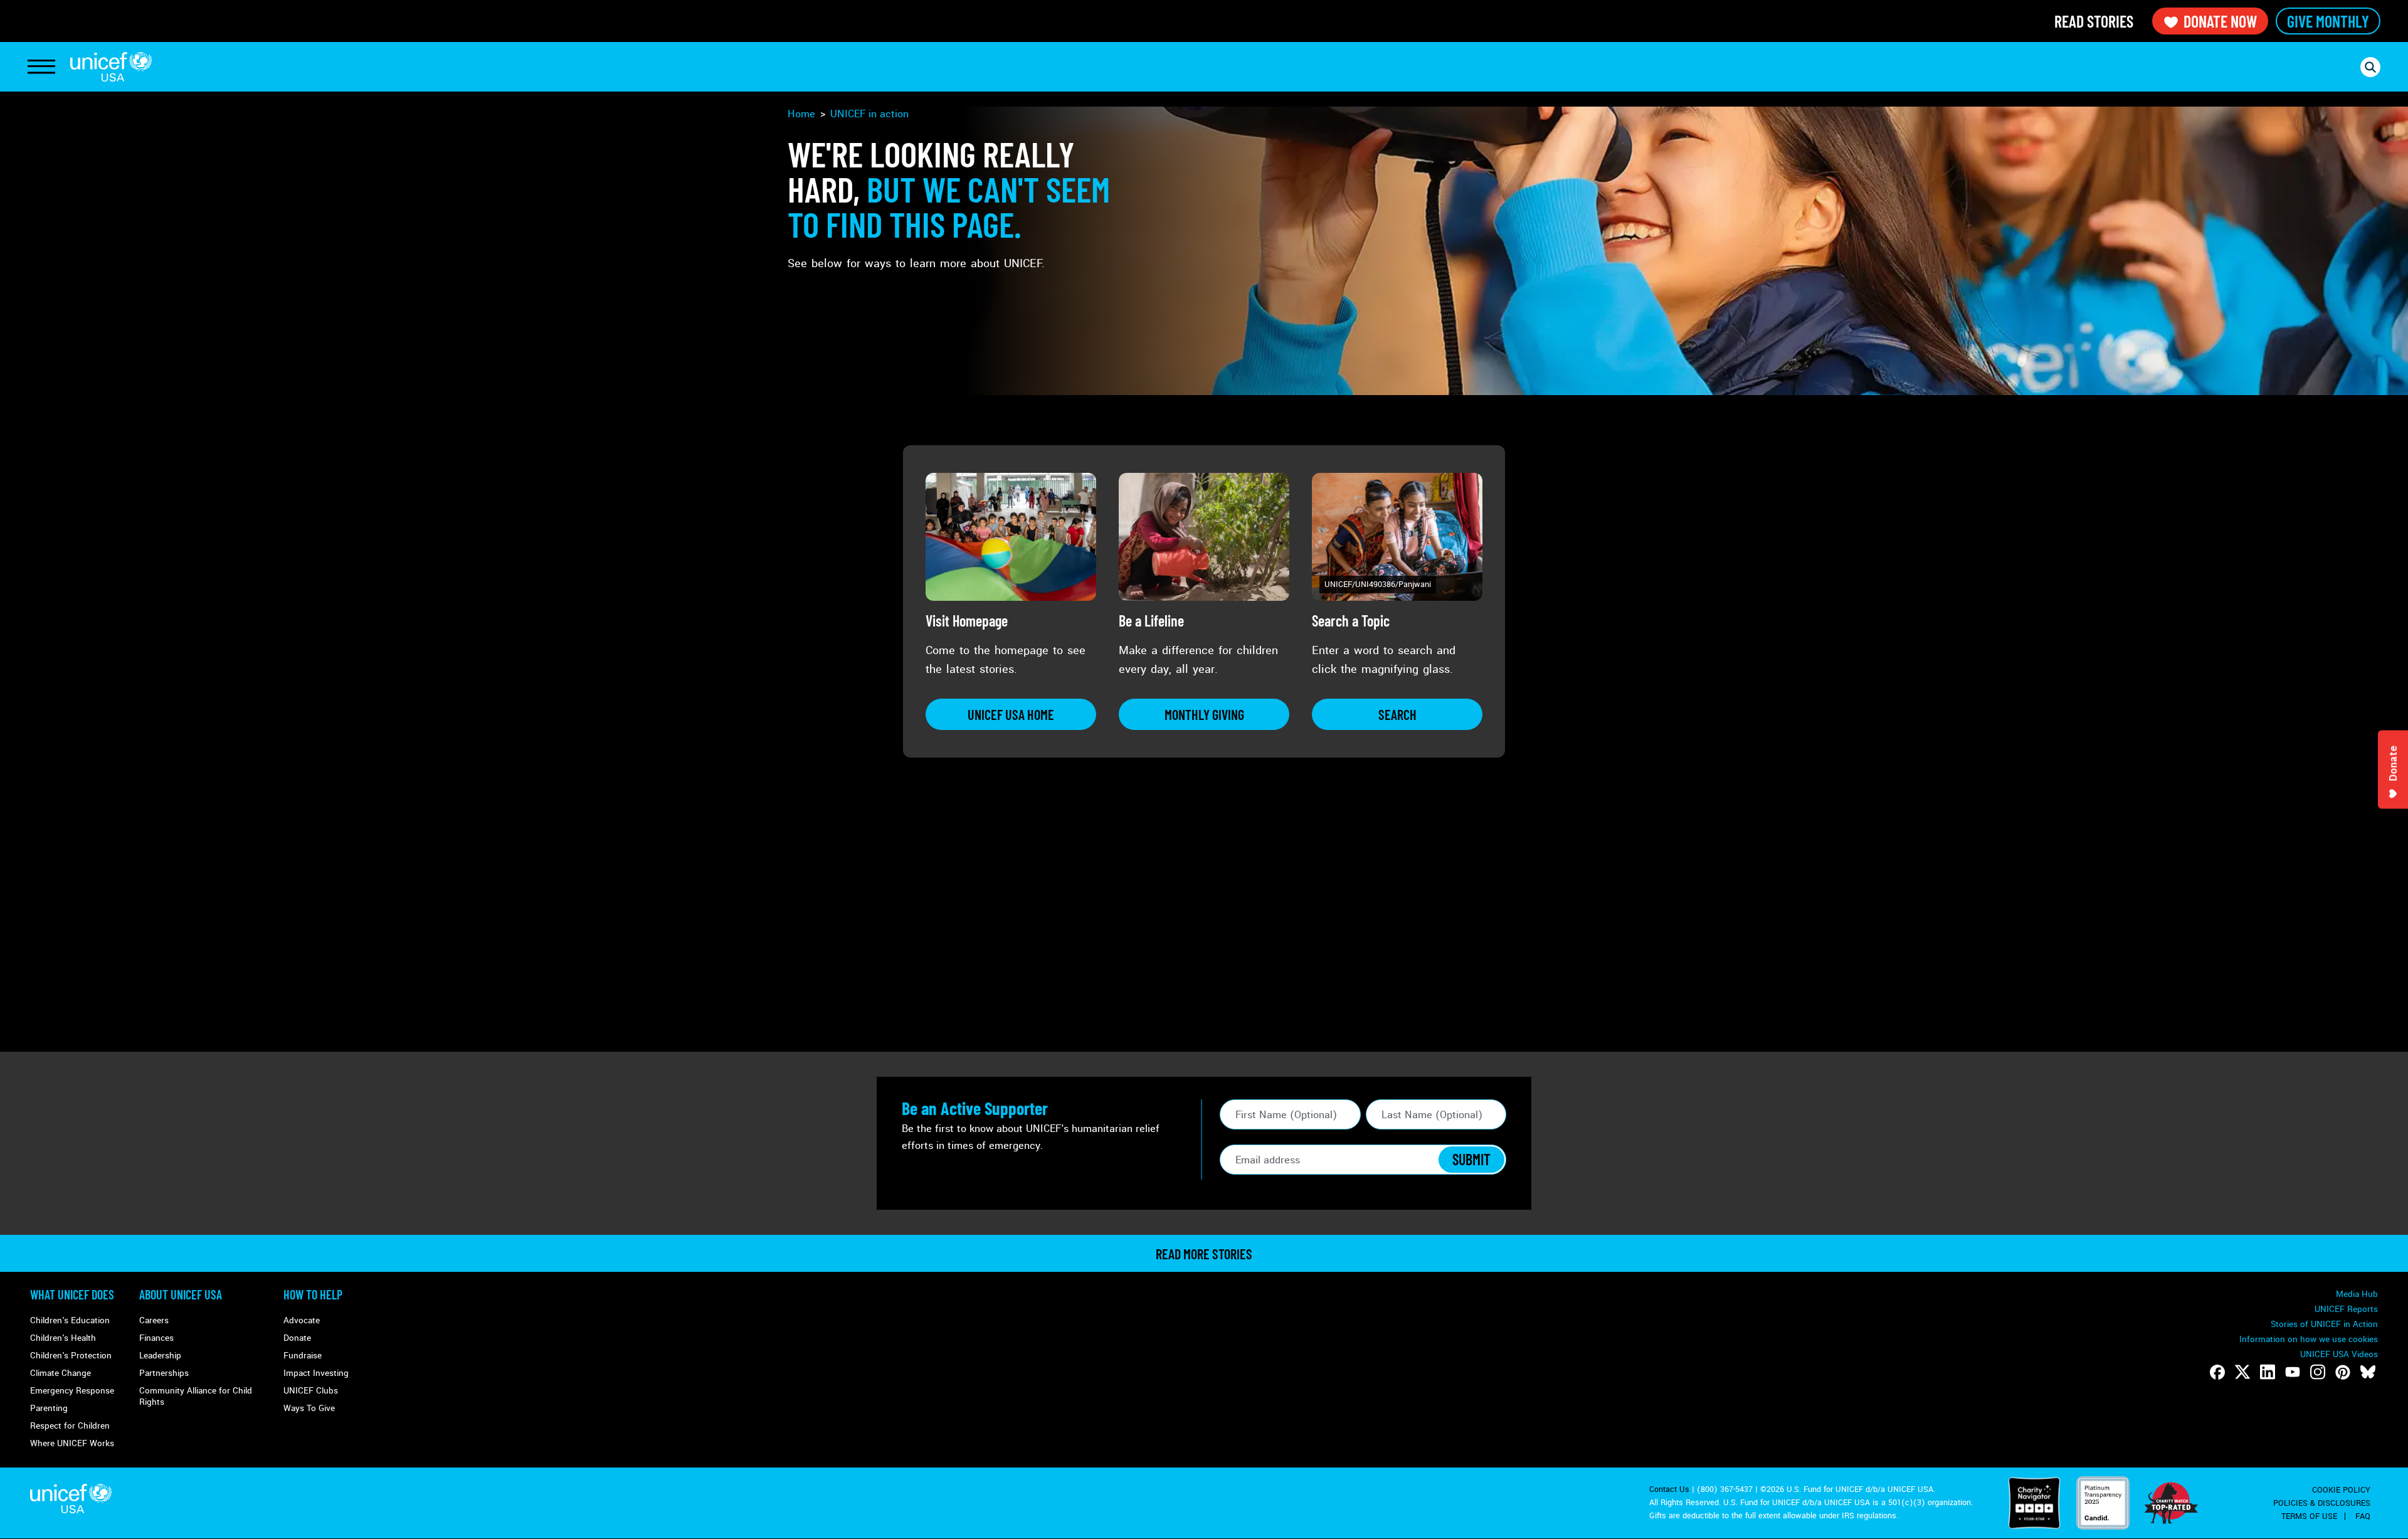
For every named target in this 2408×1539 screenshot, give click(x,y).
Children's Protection (71, 1356)
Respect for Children (70, 1426)
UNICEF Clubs (311, 1391)
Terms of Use (2309, 1516)
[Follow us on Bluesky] (2368, 1372)
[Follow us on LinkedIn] (2268, 1372)
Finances (156, 1338)
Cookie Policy (2341, 1490)
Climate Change (61, 1373)
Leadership (160, 1356)
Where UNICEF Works (72, 1443)
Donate (297, 1338)
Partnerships (164, 1373)
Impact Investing (316, 1373)
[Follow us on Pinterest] (2343, 1372)
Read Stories (2094, 21)
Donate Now (2220, 21)
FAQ (2363, 1516)
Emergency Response (72, 1391)
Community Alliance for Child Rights (196, 1396)
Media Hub (2357, 1294)
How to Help (313, 1294)
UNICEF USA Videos (2339, 1354)
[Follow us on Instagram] (2318, 1372)
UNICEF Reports (2346, 1309)
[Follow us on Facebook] (2217, 1372)
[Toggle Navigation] (41, 67)
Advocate (302, 1320)
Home (801, 114)
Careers (154, 1320)
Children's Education (70, 1320)
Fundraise (303, 1356)
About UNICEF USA (181, 1294)
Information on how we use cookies (2309, 1339)
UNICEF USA (111, 67)
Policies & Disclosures (2322, 1503)
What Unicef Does (72, 1294)
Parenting (49, 1408)
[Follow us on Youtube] (2293, 1372)
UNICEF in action (869, 114)
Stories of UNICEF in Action (2324, 1324)
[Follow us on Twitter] (2242, 1372)
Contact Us (1669, 1489)
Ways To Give (309, 1408)
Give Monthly (2328, 21)
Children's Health (63, 1338)
